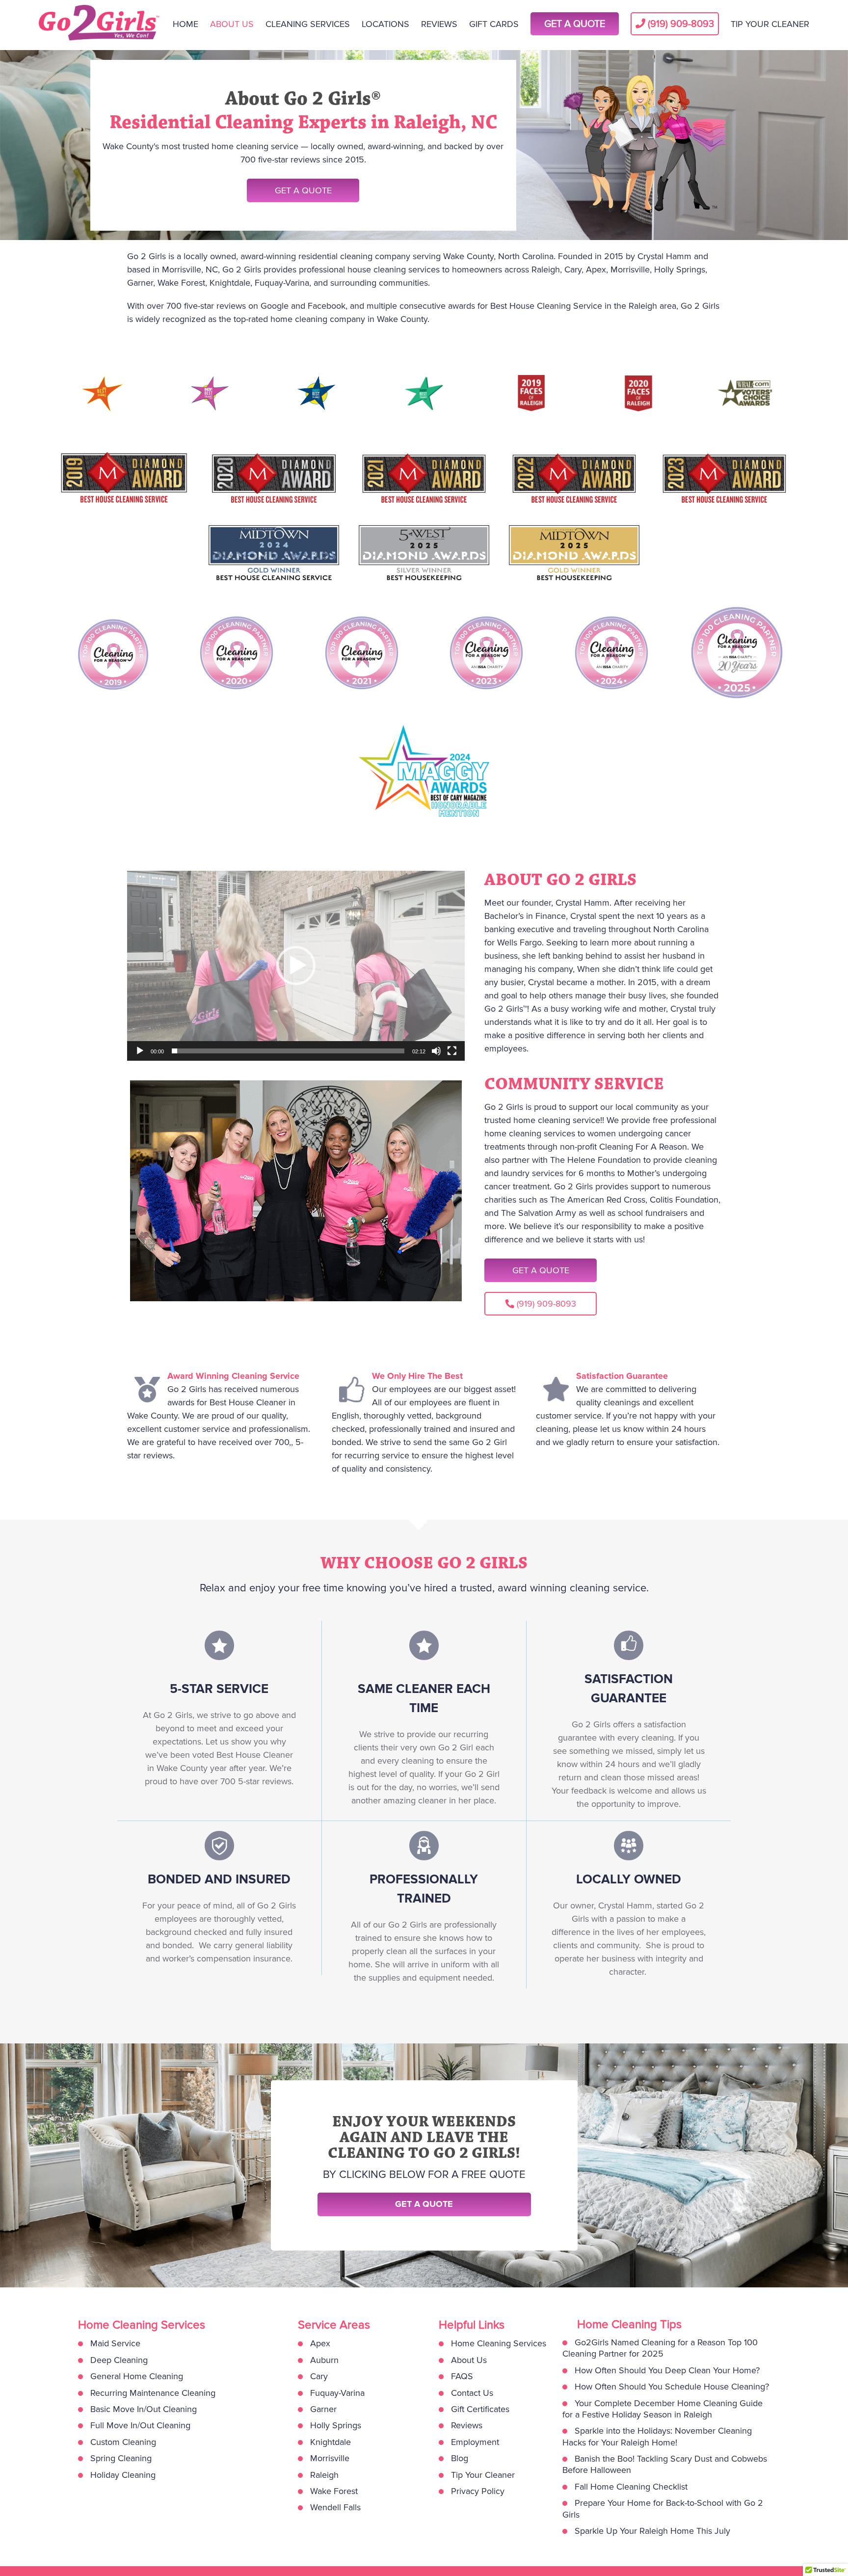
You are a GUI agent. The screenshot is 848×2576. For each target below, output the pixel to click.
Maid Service (115, 2343)
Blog (460, 2458)
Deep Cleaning (119, 2360)
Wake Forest (334, 2491)
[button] (296, 966)
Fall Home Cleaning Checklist (631, 2487)
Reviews (467, 2425)
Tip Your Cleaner (483, 2475)
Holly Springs (336, 2425)
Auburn (324, 2360)
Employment (475, 2442)
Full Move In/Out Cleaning (140, 2425)
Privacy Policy (478, 2491)
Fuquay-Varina (337, 2393)
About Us (469, 2360)
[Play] (140, 1051)
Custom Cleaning (123, 2442)
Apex (320, 2343)
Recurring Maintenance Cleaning (153, 2393)
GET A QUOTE (303, 190)
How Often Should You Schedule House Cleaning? (672, 2387)
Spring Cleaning (121, 2458)
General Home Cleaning (137, 2376)
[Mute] (436, 1051)
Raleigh (324, 2475)
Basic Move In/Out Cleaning (144, 2409)
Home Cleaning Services (499, 2343)
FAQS (462, 2376)
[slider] (288, 1051)
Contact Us (472, 2393)
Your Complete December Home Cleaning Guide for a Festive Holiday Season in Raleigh (662, 2409)
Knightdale (331, 2442)
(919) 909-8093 (546, 1304)
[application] (296, 966)
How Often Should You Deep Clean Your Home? (667, 2370)
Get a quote (424, 2204)
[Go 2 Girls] (100, 25)
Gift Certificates (480, 2409)
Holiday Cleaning (123, 2475)
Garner (323, 2409)
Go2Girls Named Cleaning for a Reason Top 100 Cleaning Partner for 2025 (660, 2348)
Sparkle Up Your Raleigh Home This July (652, 2531)
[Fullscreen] (452, 1051)
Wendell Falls (335, 2507)
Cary (319, 2376)
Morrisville (330, 2458)
